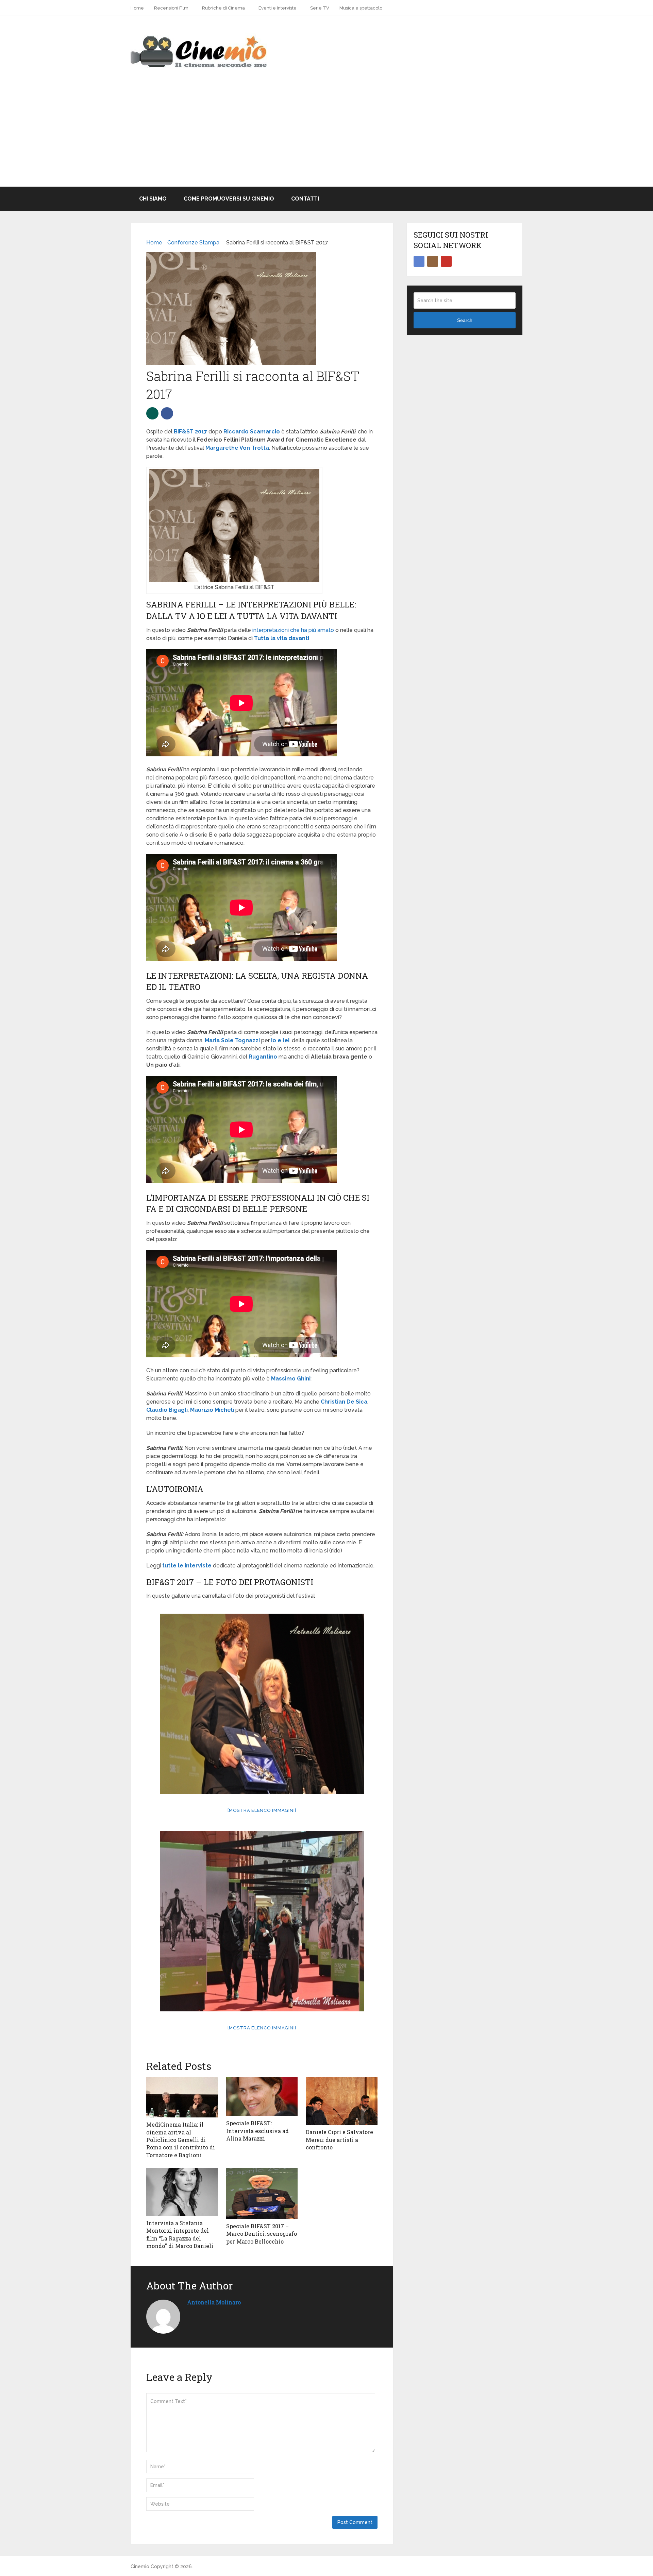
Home (137, 8)
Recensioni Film (171, 8)
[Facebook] (419, 261)
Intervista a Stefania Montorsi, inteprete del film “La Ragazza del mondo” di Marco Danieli (180, 2234)
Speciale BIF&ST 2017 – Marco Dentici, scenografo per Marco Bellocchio (262, 2234)
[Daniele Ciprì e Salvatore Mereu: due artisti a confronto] (342, 2101)
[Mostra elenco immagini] (262, 1810)
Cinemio (140, 2566)
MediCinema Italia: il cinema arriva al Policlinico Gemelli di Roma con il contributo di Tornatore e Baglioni (181, 2140)
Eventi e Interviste (278, 8)
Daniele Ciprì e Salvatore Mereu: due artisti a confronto (339, 2140)
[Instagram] (433, 261)
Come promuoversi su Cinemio (229, 199)
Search (465, 320)
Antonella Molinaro (214, 2302)
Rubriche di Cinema (223, 8)
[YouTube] (446, 261)
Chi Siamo (153, 199)
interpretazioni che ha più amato (293, 630)
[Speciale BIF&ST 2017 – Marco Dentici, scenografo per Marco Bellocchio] (262, 2194)
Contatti (305, 199)
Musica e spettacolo (361, 8)
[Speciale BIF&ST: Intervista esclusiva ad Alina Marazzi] (262, 2097)
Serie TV (320, 8)
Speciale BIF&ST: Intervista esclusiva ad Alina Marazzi (257, 2131)
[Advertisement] (326, 136)
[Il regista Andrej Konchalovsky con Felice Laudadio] (262, 1921)
